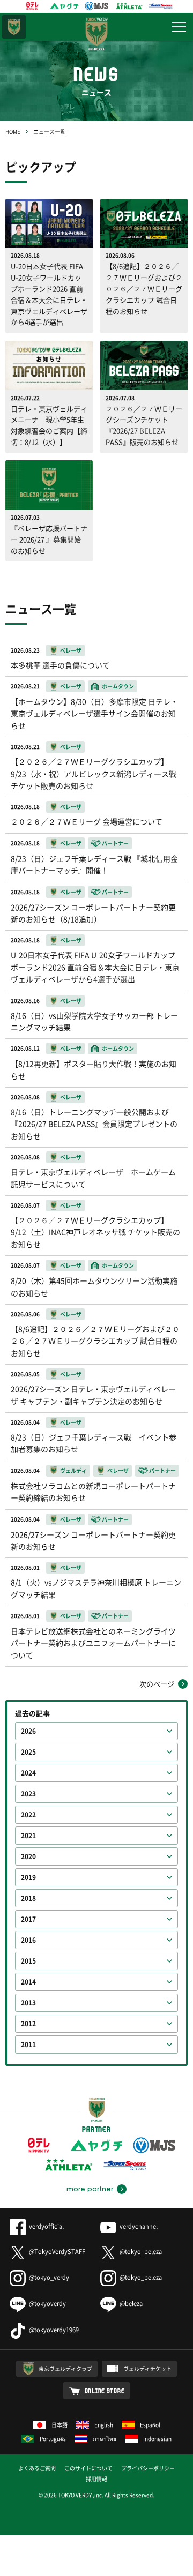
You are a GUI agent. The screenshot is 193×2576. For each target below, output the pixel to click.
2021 (28, 1836)
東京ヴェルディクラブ (65, 2368)
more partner (90, 2189)
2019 (28, 1877)
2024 (28, 1773)
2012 (28, 2024)
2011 (28, 2045)
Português (53, 2439)
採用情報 (96, 2479)
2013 (28, 2003)
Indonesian (157, 2439)
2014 (28, 1982)
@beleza (131, 2304)
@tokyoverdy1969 (54, 2330)
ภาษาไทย (105, 2439)
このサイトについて (88, 2468)
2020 (28, 1856)
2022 (28, 1815)
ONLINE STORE (105, 2391)
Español (150, 2425)
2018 (28, 1898)
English (104, 2425)
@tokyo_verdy (49, 2277)
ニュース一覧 (49, 132)
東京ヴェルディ (14, 27)
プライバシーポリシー (148, 2468)
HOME (13, 132)
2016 (28, 1940)
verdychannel (139, 2226)
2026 (28, 1731)
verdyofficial (46, 2226)
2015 (28, 1961)
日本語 (60, 2425)
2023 (28, 1794)
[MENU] (179, 27)
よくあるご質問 (37, 2468)
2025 (28, 1752)
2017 (28, 1919)
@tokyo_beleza (141, 2252)
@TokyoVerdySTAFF (57, 2252)
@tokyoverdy (47, 2304)
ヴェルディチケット (147, 2368)
